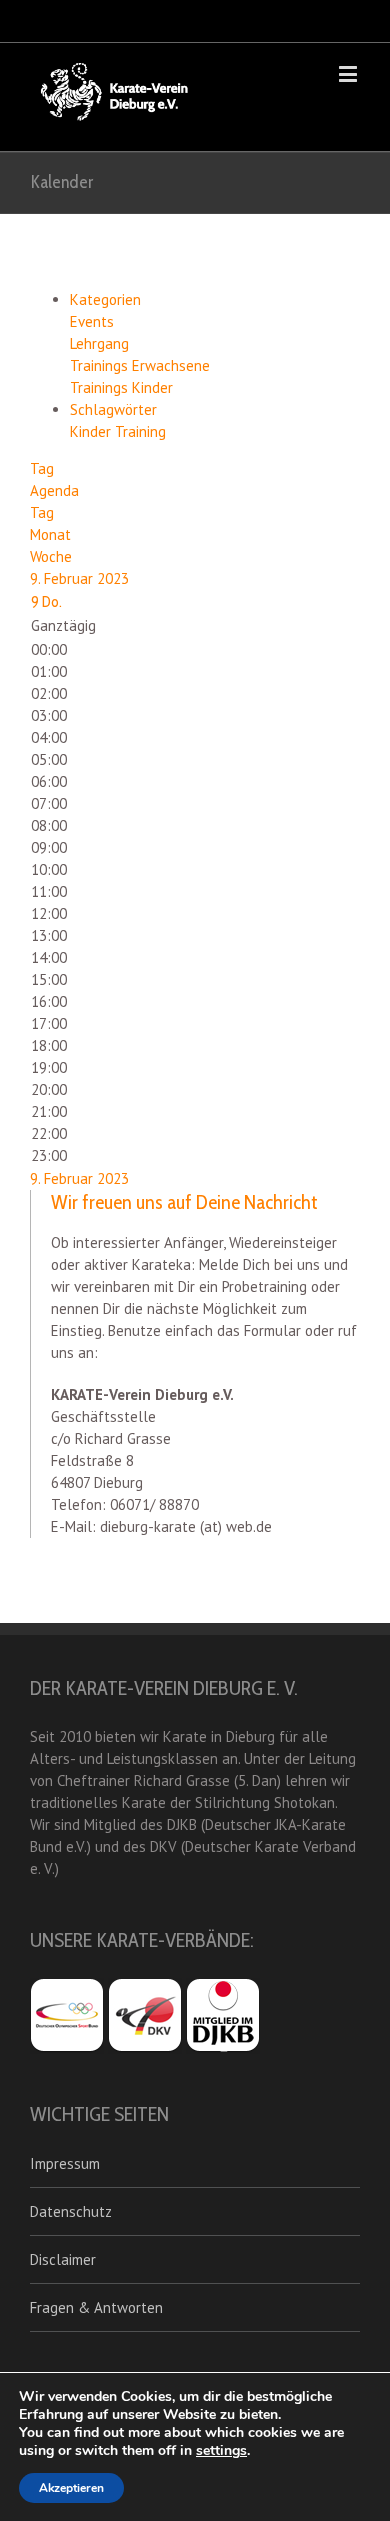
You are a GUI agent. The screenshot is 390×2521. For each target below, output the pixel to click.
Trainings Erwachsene (140, 365)
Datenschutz (71, 2211)
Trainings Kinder (121, 387)
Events (92, 321)
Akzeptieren (71, 2488)
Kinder (92, 431)
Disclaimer (63, 2259)
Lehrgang (99, 343)
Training (140, 431)
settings (221, 2451)
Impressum (65, 2163)
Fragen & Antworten (96, 2307)
